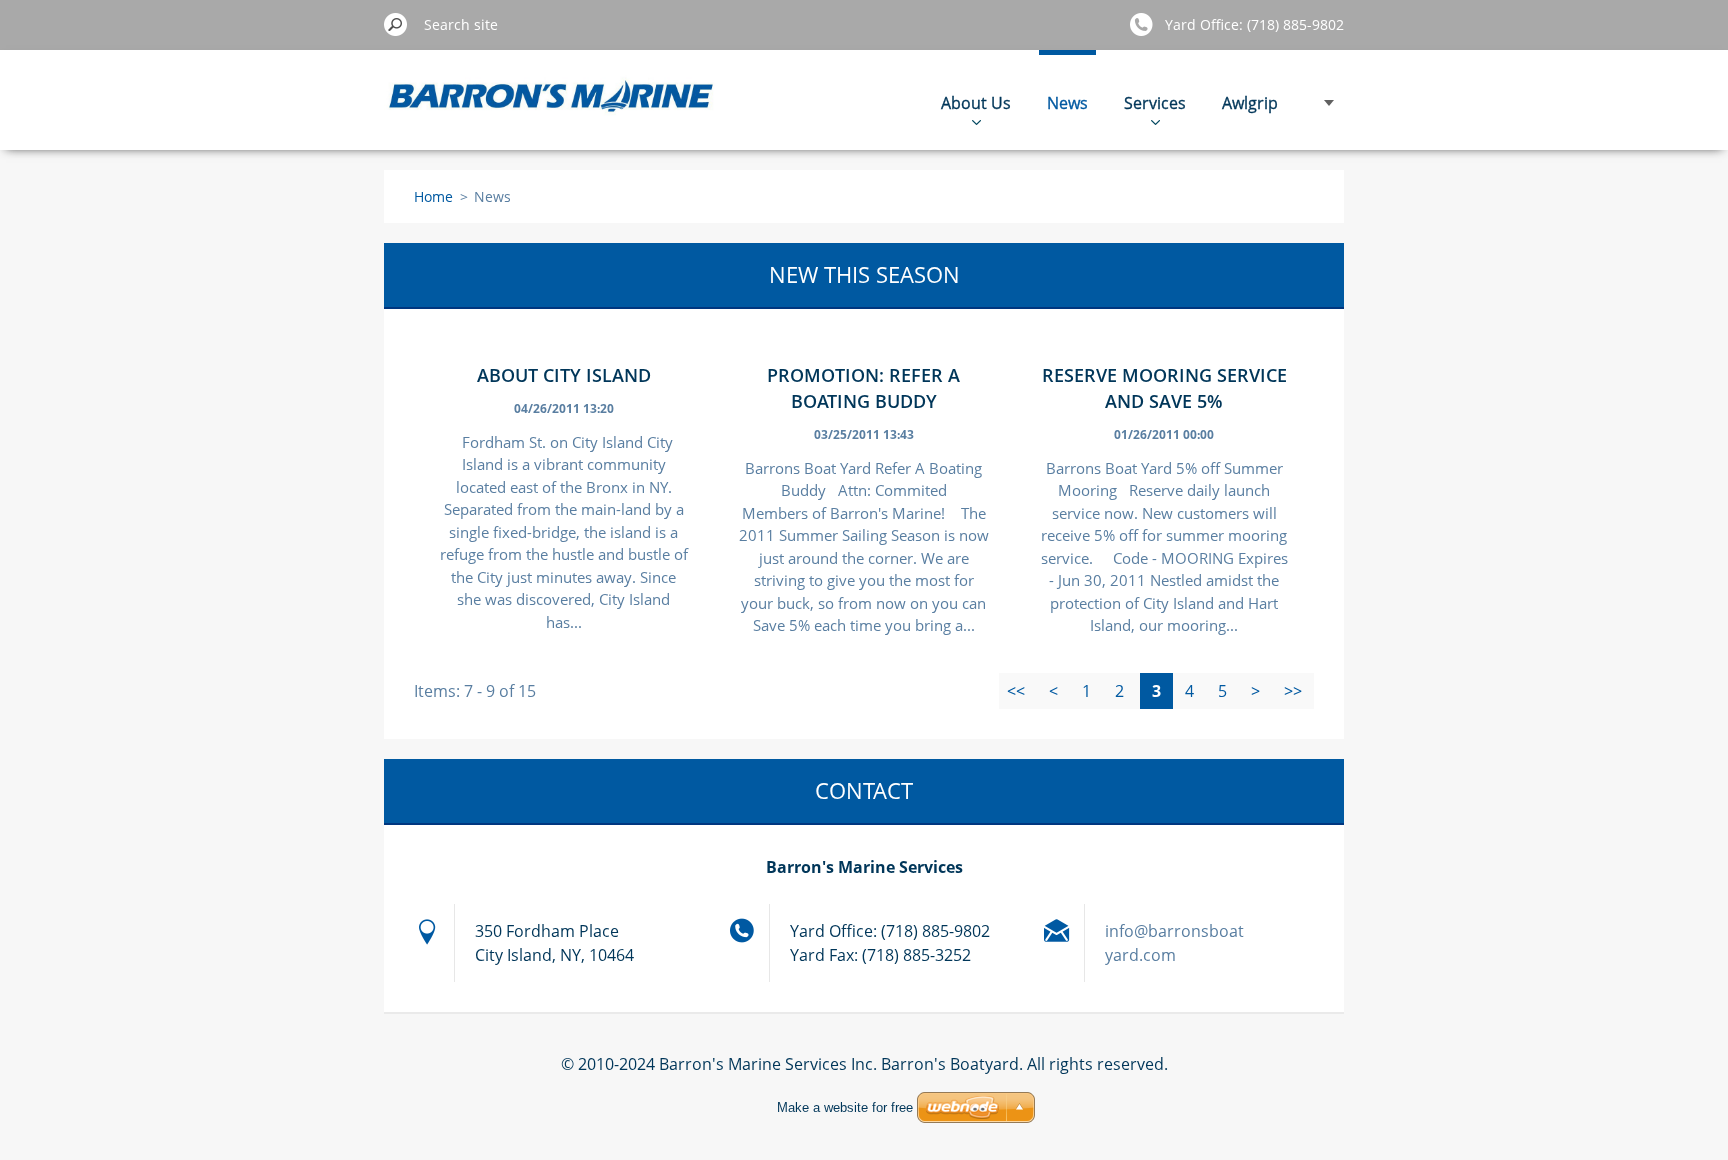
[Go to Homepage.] (552, 110)
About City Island (564, 375)
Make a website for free (845, 1107)
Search (396, 24)
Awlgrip (1250, 103)
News (1067, 103)
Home (433, 196)
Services (1155, 103)
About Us (976, 103)
